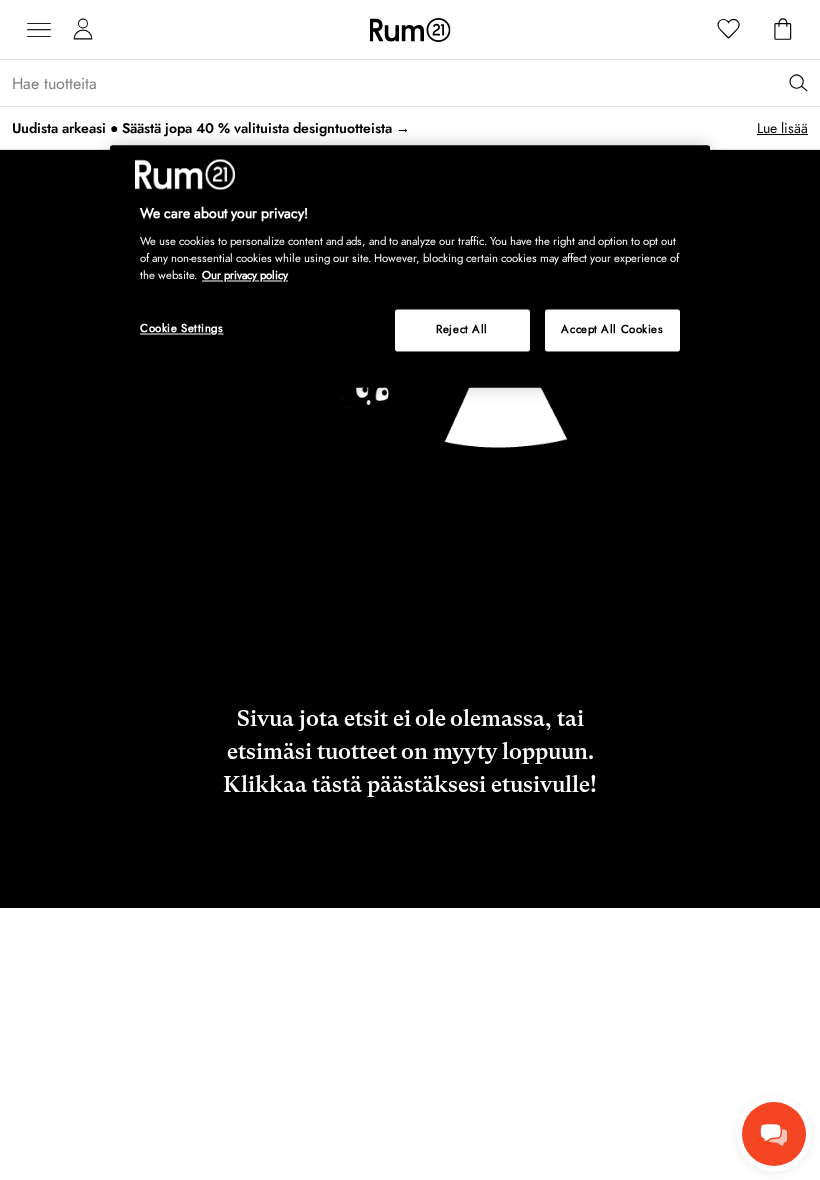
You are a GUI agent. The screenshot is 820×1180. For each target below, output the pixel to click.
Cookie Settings (182, 329)
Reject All (462, 330)
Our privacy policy (245, 276)
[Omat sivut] (83, 30)
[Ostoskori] (783, 30)
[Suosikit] (729, 30)
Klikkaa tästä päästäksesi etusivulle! (410, 784)
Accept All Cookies (612, 330)
